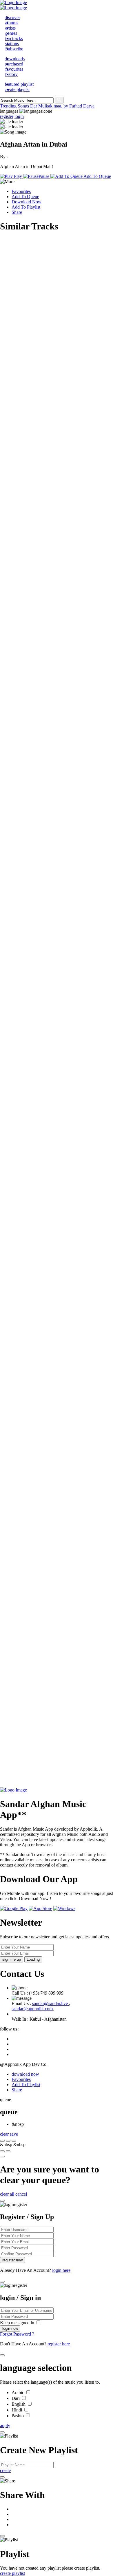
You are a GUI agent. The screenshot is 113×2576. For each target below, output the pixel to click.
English (19, 2404)
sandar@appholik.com (32, 2009)
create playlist (12, 2573)
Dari (16, 2398)
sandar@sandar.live (51, 2003)
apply (5, 2426)
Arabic (18, 2392)
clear (5, 2134)
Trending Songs (15, 106)
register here (59, 2344)
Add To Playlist (26, 207)
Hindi (17, 2410)
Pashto (18, 2416)
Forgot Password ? (17, 2334)
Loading (33, 1959)
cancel (21, 2194)
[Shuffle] (2, 2151)
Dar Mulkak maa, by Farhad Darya (62, 106)
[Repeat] (8, 2151)
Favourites (21, 191)
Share (17, 212)
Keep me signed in (18, 2323)
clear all (7, 2194)
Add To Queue (25, 197)
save (14, 2134)
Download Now (27, 202)
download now (25, 2074)
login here (61, 2270)
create (5, 2470)
